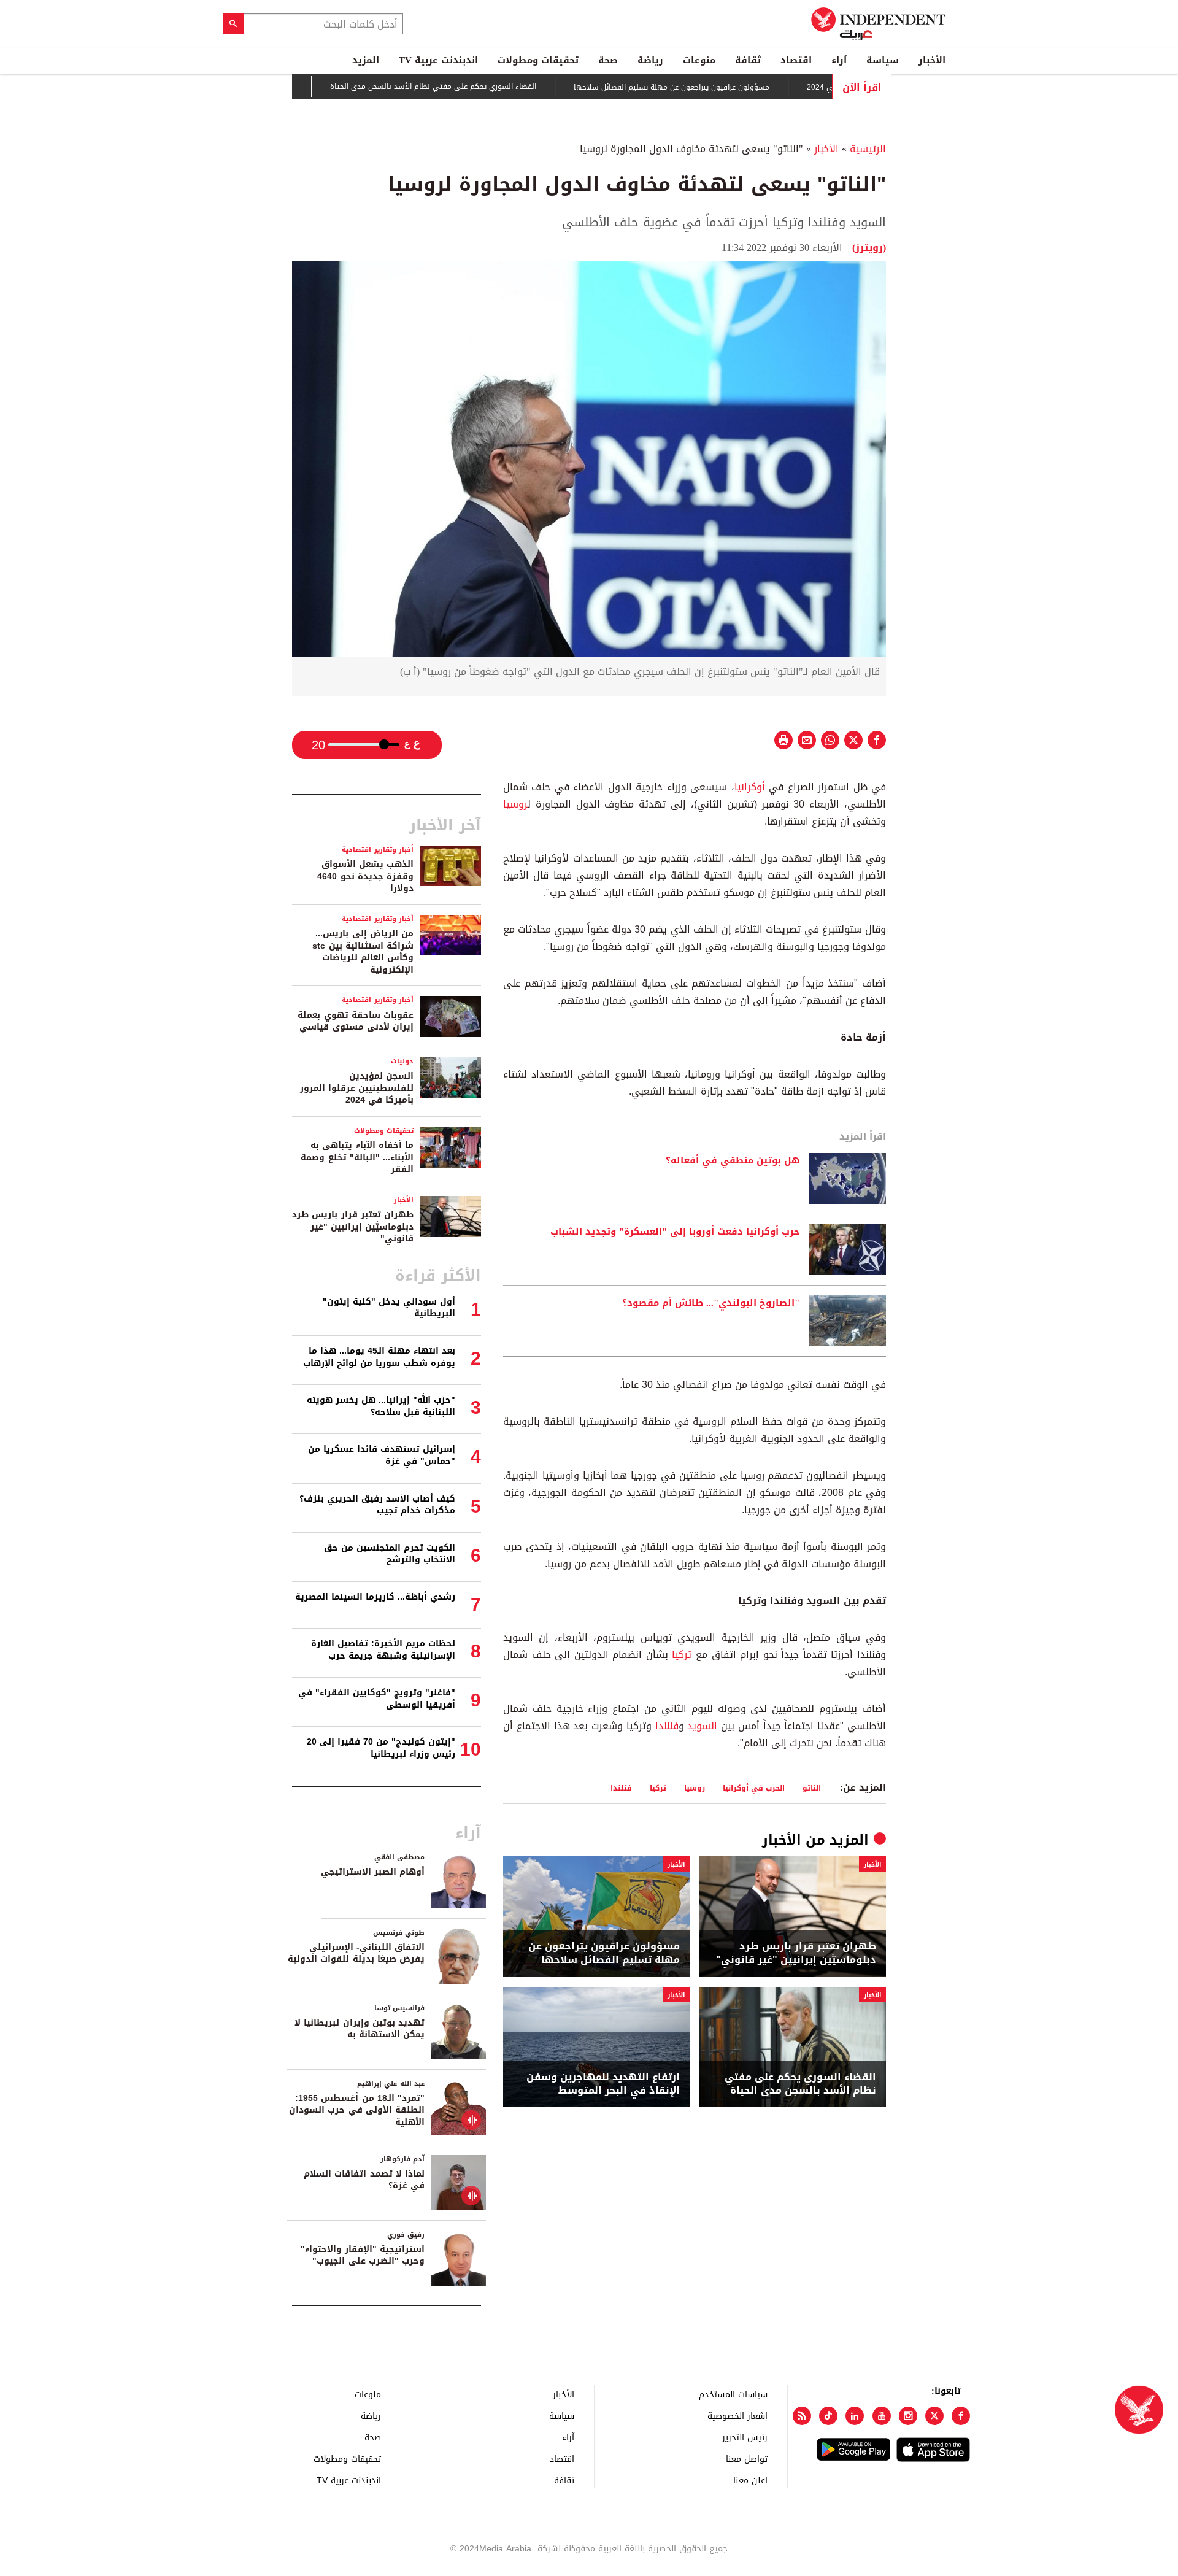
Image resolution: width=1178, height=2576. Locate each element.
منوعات (699, 60)
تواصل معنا (747, 2458)
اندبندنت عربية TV (438, 60)
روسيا (515, 804)
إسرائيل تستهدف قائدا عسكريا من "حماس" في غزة (382, 1455)
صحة (608, 60)
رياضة (650, 60)
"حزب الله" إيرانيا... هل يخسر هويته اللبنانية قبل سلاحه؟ (381, 1406)
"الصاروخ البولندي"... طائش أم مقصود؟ (711, 1303)
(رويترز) (869, 248)
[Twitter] (934, 2416)
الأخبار (932, 60)
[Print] (783, 740)
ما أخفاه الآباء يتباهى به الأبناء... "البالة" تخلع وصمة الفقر (357, 1157)
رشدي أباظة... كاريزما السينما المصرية (375, 1597)
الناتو (812, 1788)
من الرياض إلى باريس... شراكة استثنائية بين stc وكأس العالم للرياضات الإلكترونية (363, 952)
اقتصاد (796, 60)
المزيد (366, 60)
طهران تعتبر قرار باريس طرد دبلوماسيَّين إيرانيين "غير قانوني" (796, 1953)
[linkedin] (855, 2416)
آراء (839, 60)
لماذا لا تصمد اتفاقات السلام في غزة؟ (364, 2180)
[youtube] (882, 2416)
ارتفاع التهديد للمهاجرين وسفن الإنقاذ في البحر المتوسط (603, 2084)
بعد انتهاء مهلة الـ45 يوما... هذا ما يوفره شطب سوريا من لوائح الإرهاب (379, 1357)
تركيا (682, 1655)
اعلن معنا (750, 2480)
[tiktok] (828, 2416)
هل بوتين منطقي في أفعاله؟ (733, 1161)
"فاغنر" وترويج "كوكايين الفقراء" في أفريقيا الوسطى (377, 1699)
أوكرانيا (750, 787)
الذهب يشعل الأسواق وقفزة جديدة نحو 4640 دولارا (365, 876)
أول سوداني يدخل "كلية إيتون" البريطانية (389, 1308)
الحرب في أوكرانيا (754, 1788)
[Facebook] (961, 2416)
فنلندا (667, 1726)
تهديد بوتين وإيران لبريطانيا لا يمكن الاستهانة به (360, 2029)
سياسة (883, 60)
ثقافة (748, 60)
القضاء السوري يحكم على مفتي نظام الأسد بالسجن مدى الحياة (491, 87)
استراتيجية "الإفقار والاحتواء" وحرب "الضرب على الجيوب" (363, 2255)
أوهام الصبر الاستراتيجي (373, 1872)
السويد (702, 1726)
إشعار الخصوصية (737, 2416)
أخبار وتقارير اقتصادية (378, 850)
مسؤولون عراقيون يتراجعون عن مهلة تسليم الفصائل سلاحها (729, 87)
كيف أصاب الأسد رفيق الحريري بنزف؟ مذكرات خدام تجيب (377, 1505)
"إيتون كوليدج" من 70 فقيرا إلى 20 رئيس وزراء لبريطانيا (381, 1748)
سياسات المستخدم (733, 2394)
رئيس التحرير (745, 2437)
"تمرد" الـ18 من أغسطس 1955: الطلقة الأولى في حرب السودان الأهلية (357, 2110)
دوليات (402, 1061)
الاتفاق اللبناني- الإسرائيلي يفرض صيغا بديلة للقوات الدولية (356, 1953)
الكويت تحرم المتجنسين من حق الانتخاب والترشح (390, 1554)
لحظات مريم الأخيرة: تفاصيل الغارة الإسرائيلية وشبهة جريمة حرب (383, 1650)
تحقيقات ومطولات (538, 60)
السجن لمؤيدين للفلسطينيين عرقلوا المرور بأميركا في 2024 (357, 1088)
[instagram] (908, 2416)
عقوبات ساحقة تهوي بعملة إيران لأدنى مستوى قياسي (356, 1021)
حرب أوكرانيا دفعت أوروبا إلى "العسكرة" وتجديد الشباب (675, 1232)
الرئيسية (868, 149)
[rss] (802, 2416)
